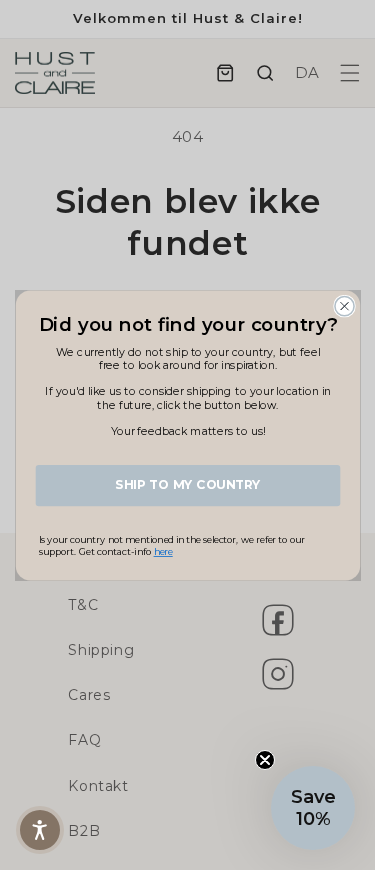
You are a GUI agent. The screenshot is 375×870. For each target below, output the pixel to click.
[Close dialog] (343, 305)
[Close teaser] (265, 760)
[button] (40, 830)
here (162, 551)
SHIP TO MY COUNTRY (187, 484)
